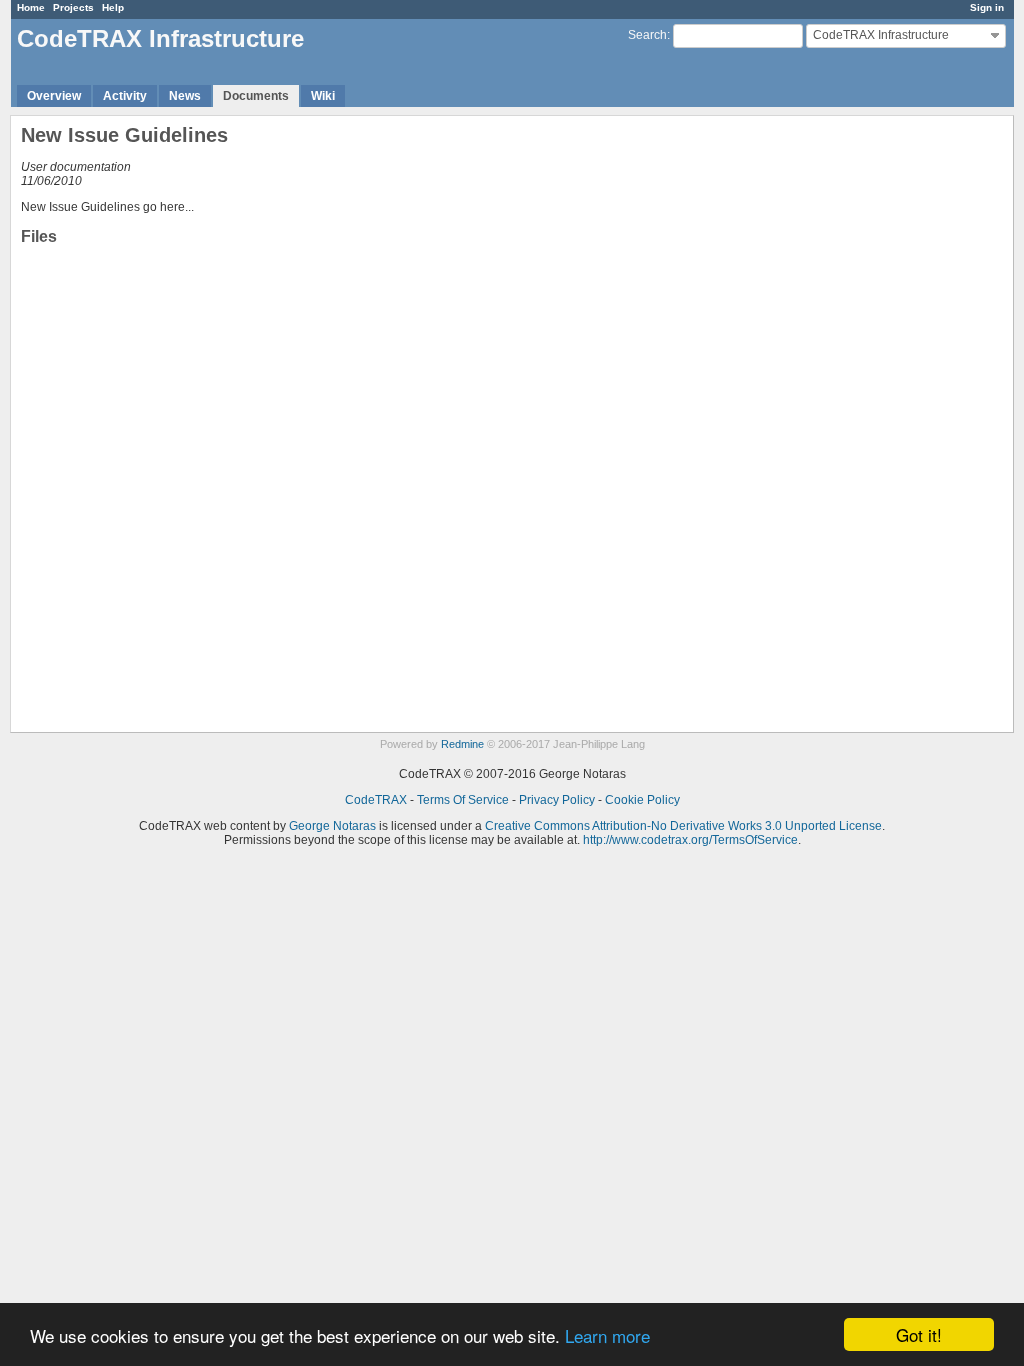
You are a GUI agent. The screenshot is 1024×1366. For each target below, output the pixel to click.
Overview (54, 96)
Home (31, 7)
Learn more (607, 1335)
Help (113, 7)
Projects (73, 7)
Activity (125, 96)
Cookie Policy (642, 800)
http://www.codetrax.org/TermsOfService (690, 840)
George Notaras (332, 826)
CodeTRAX (376, 800)
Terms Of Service (463, 800)
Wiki (323, 96)
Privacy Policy (557, 800)
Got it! (919, 1334)
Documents (256, 96)
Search (647, 35)
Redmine (462, 744)
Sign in (987, 7)
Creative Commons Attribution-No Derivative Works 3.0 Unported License (683, 826)
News (185, 96)
